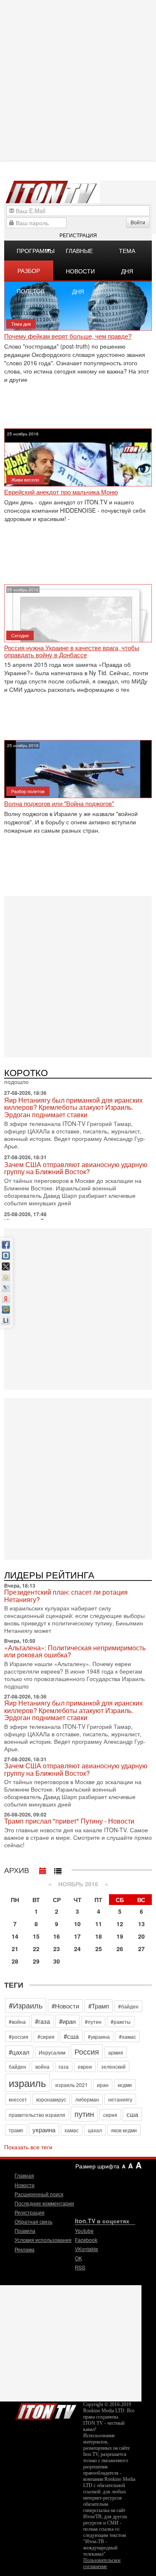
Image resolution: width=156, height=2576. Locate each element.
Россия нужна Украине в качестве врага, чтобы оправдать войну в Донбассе (72, 651)
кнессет (18, 2099)
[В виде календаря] (43, 1869)
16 (57, 1936)
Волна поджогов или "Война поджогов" (59, 804)
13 (141, 1924)
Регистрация (78, 235)
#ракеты (121, 2022)
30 (57, 1961)
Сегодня (20, 635)
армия (116, 2052)
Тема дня (127, 253)
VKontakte (87, 2249)
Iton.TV (46, 2410)
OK (78, 2258)
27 (141, 1949)
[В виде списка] (58, 1869)
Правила (25, 2231)
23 (57, 1949)
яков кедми (124, 2130)
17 (77, 1936)
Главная (24, 2175)
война (42, 2066)
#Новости (65, 2006)
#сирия (46, 2036)
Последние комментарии (44, 2203)
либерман (87, 2099)
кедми (125, 2085)
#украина (99, 2036)
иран (103, 2085)
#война (17, 2022)
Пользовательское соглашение (102, 2563)
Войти (138, 222)
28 (15, 1961)
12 (120, 1924)
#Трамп (99, 2006)
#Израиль (26, 2005)
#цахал (19, 2052)
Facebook (86, 2240)
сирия (110, 2115)
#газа (42, 2021)
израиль (27, 2083)
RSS (80, 2267)
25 (99, 1949)
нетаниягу (120, 2099)
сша (132, 2114)
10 (77, 1924)
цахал (95, 2130)
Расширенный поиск (39, 2194)
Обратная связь (33, 2221)
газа (64, 2066)
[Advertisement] (78, 976)
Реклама (25, 2249)
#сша (71, 2036)
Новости (25, 2185)
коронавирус (51, 2099)
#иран (67, 2021)
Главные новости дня (80, 253)
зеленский (113, 2066)
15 (36, 1936)
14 (15, 1936)
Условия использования (43, 2240)
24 (77, 1949)
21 (15, 1949)
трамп (16, 2130)
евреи (85, 2066)
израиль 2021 (72, 2085)
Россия (87, 2051)
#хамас (128, 2036)
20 (141, 1936)
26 (120, 1949)
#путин (93, 2022)
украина (44, 2130)
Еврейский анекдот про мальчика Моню (61, 492)
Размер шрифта (97, 2166)
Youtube (84, 2231)
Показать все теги (28, 2147)
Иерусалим (52, 2052)
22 (36, 1949)
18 (99, 1936)
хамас (72, 2130)
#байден (128, 2006)
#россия (19, 2036)
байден (17, 2066)
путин (84, 2114)
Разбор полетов (31, 273)
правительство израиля (37, 2115)
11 (99, 1924)
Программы (35, 251)
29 (36, 1961)
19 (120, 1936)
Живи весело (25, 479)
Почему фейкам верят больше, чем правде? (68, 336)
